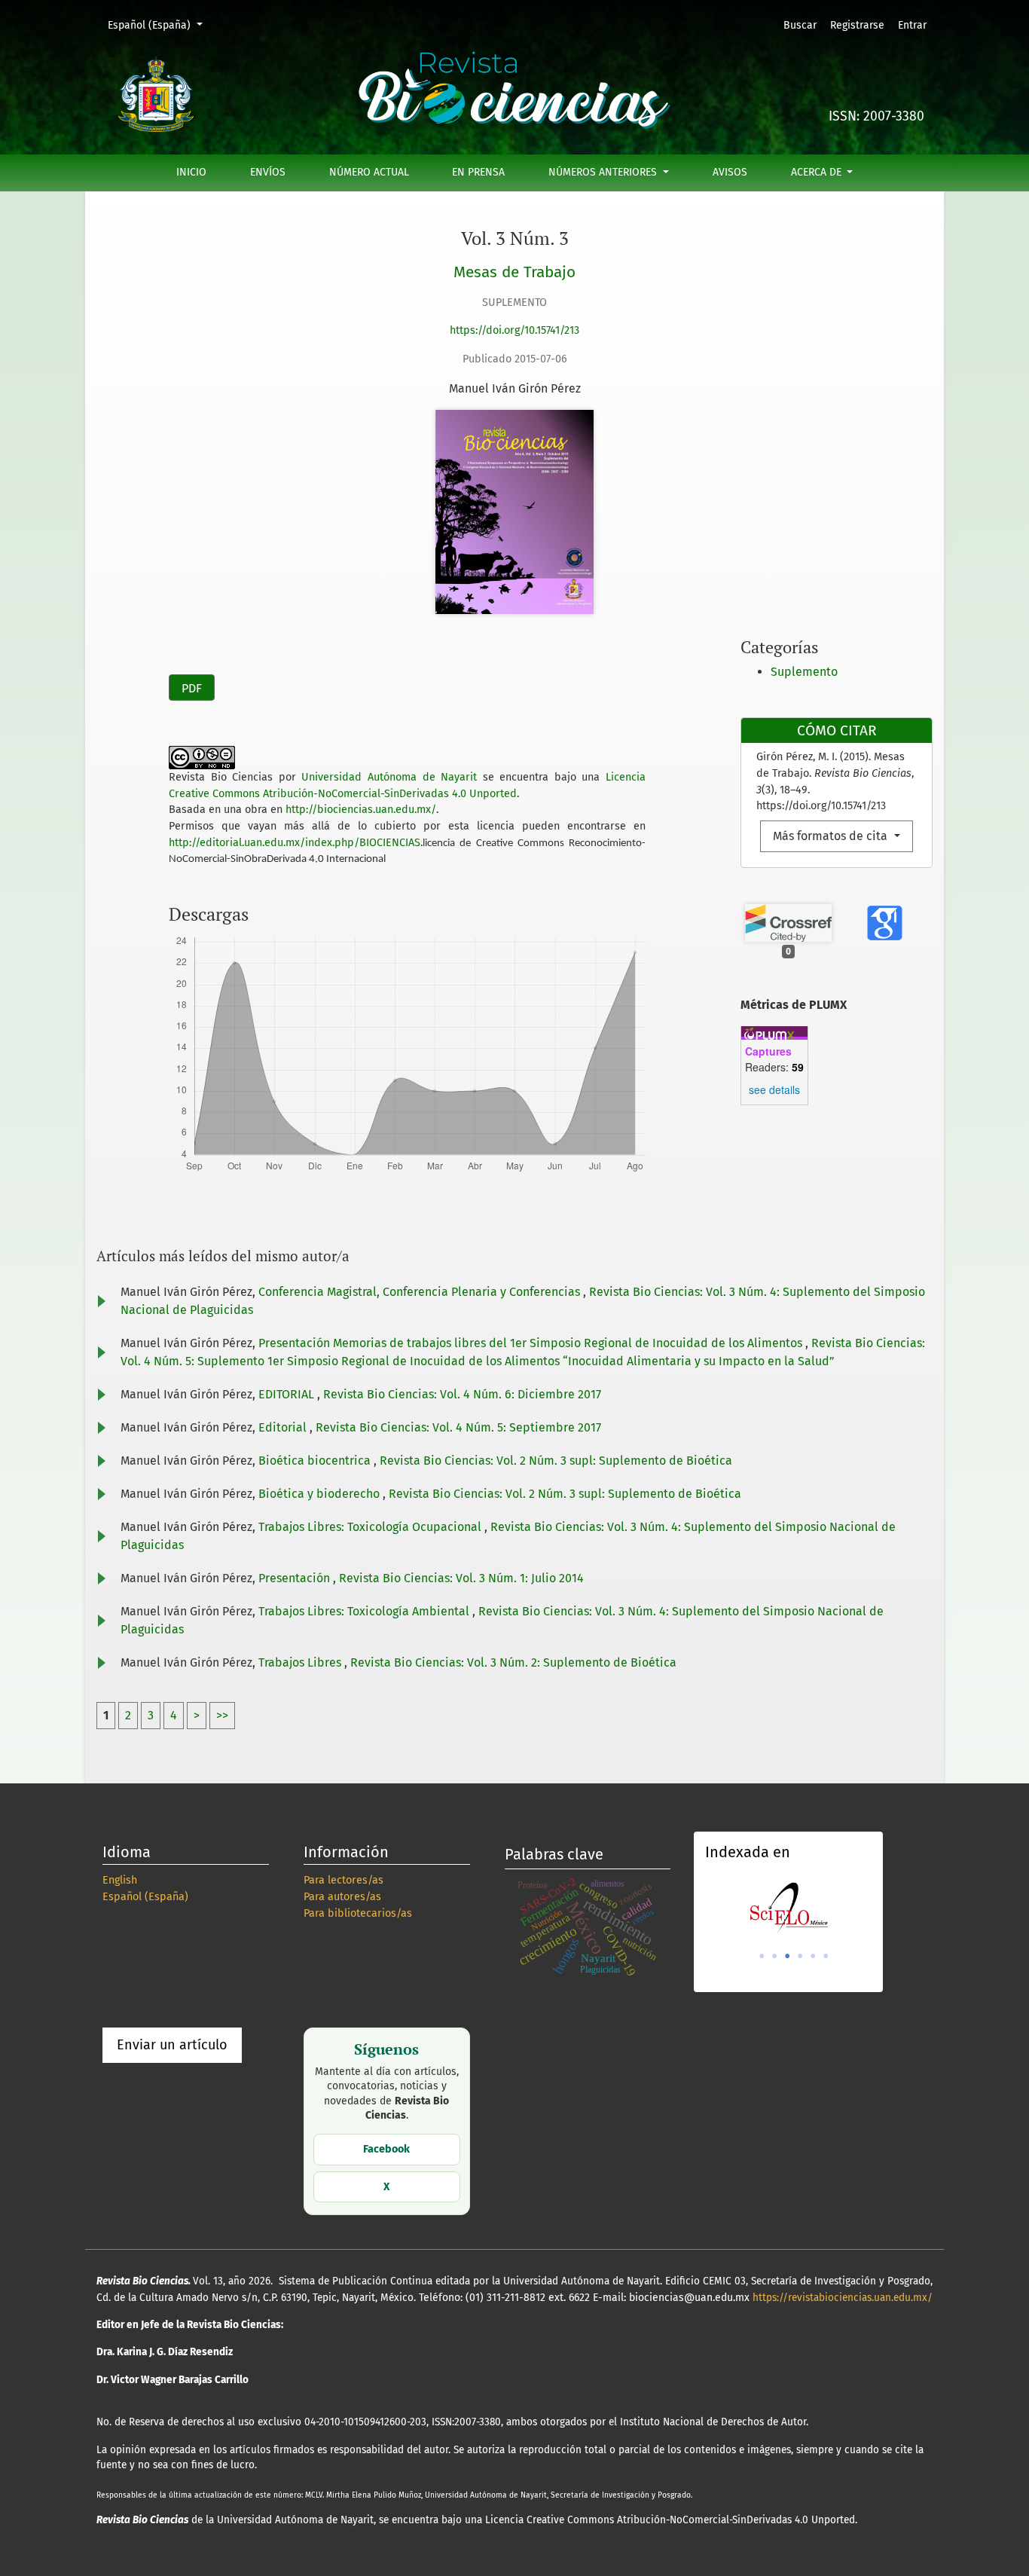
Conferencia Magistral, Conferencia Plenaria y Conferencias (421, 1292)
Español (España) (160, 25)
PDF (192, 688)
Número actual (369, 172)
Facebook (386, 2149)
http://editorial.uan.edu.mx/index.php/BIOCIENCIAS (295, 843)
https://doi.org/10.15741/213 (514, 330)
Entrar (912, 25)
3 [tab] (787, 1956)
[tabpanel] (788, 1908)
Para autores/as (342, 1897)
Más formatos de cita (832, 836)
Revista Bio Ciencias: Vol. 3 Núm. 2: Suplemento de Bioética (513, 1662)
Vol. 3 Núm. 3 (515, 238)
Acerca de (818, 172)
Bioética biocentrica (316, 1461)
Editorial (284, 1427)
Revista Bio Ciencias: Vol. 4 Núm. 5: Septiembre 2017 (458, 1427)
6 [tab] (826, 1956)
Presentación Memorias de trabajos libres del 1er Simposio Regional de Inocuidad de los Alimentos (532, 1343)
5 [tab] (813, 1956)
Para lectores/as (344, 1880)
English (120, 1880)
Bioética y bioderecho (321, 1494)
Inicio (191, 172)
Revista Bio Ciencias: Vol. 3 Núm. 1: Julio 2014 (461, 1578)
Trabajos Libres (301, 1662)
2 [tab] (774, 1956)
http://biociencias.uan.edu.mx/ (361, 810)
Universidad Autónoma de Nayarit (389, 777)
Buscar (800, 25)
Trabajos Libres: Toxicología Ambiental (365, 1611)
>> (222, 1715)
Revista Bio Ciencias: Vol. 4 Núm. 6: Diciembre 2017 (462, 1394)
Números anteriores (604, 172)
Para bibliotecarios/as (358, 1913)
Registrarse (857, 25)
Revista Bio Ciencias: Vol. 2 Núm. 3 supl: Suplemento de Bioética (556, 1461)
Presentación (296, 1578)
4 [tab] (800, 1956)
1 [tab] (762, 1956)
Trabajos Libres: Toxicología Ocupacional (371, 1527)
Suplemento (804, 672)
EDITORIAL (288, 1394)
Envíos (268, 172)
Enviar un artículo (172, 2045)
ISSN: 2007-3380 (876, 116)
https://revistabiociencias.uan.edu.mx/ (843, 2298)
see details (774, 1089)
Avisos (730, 172)
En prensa (478, 172)
